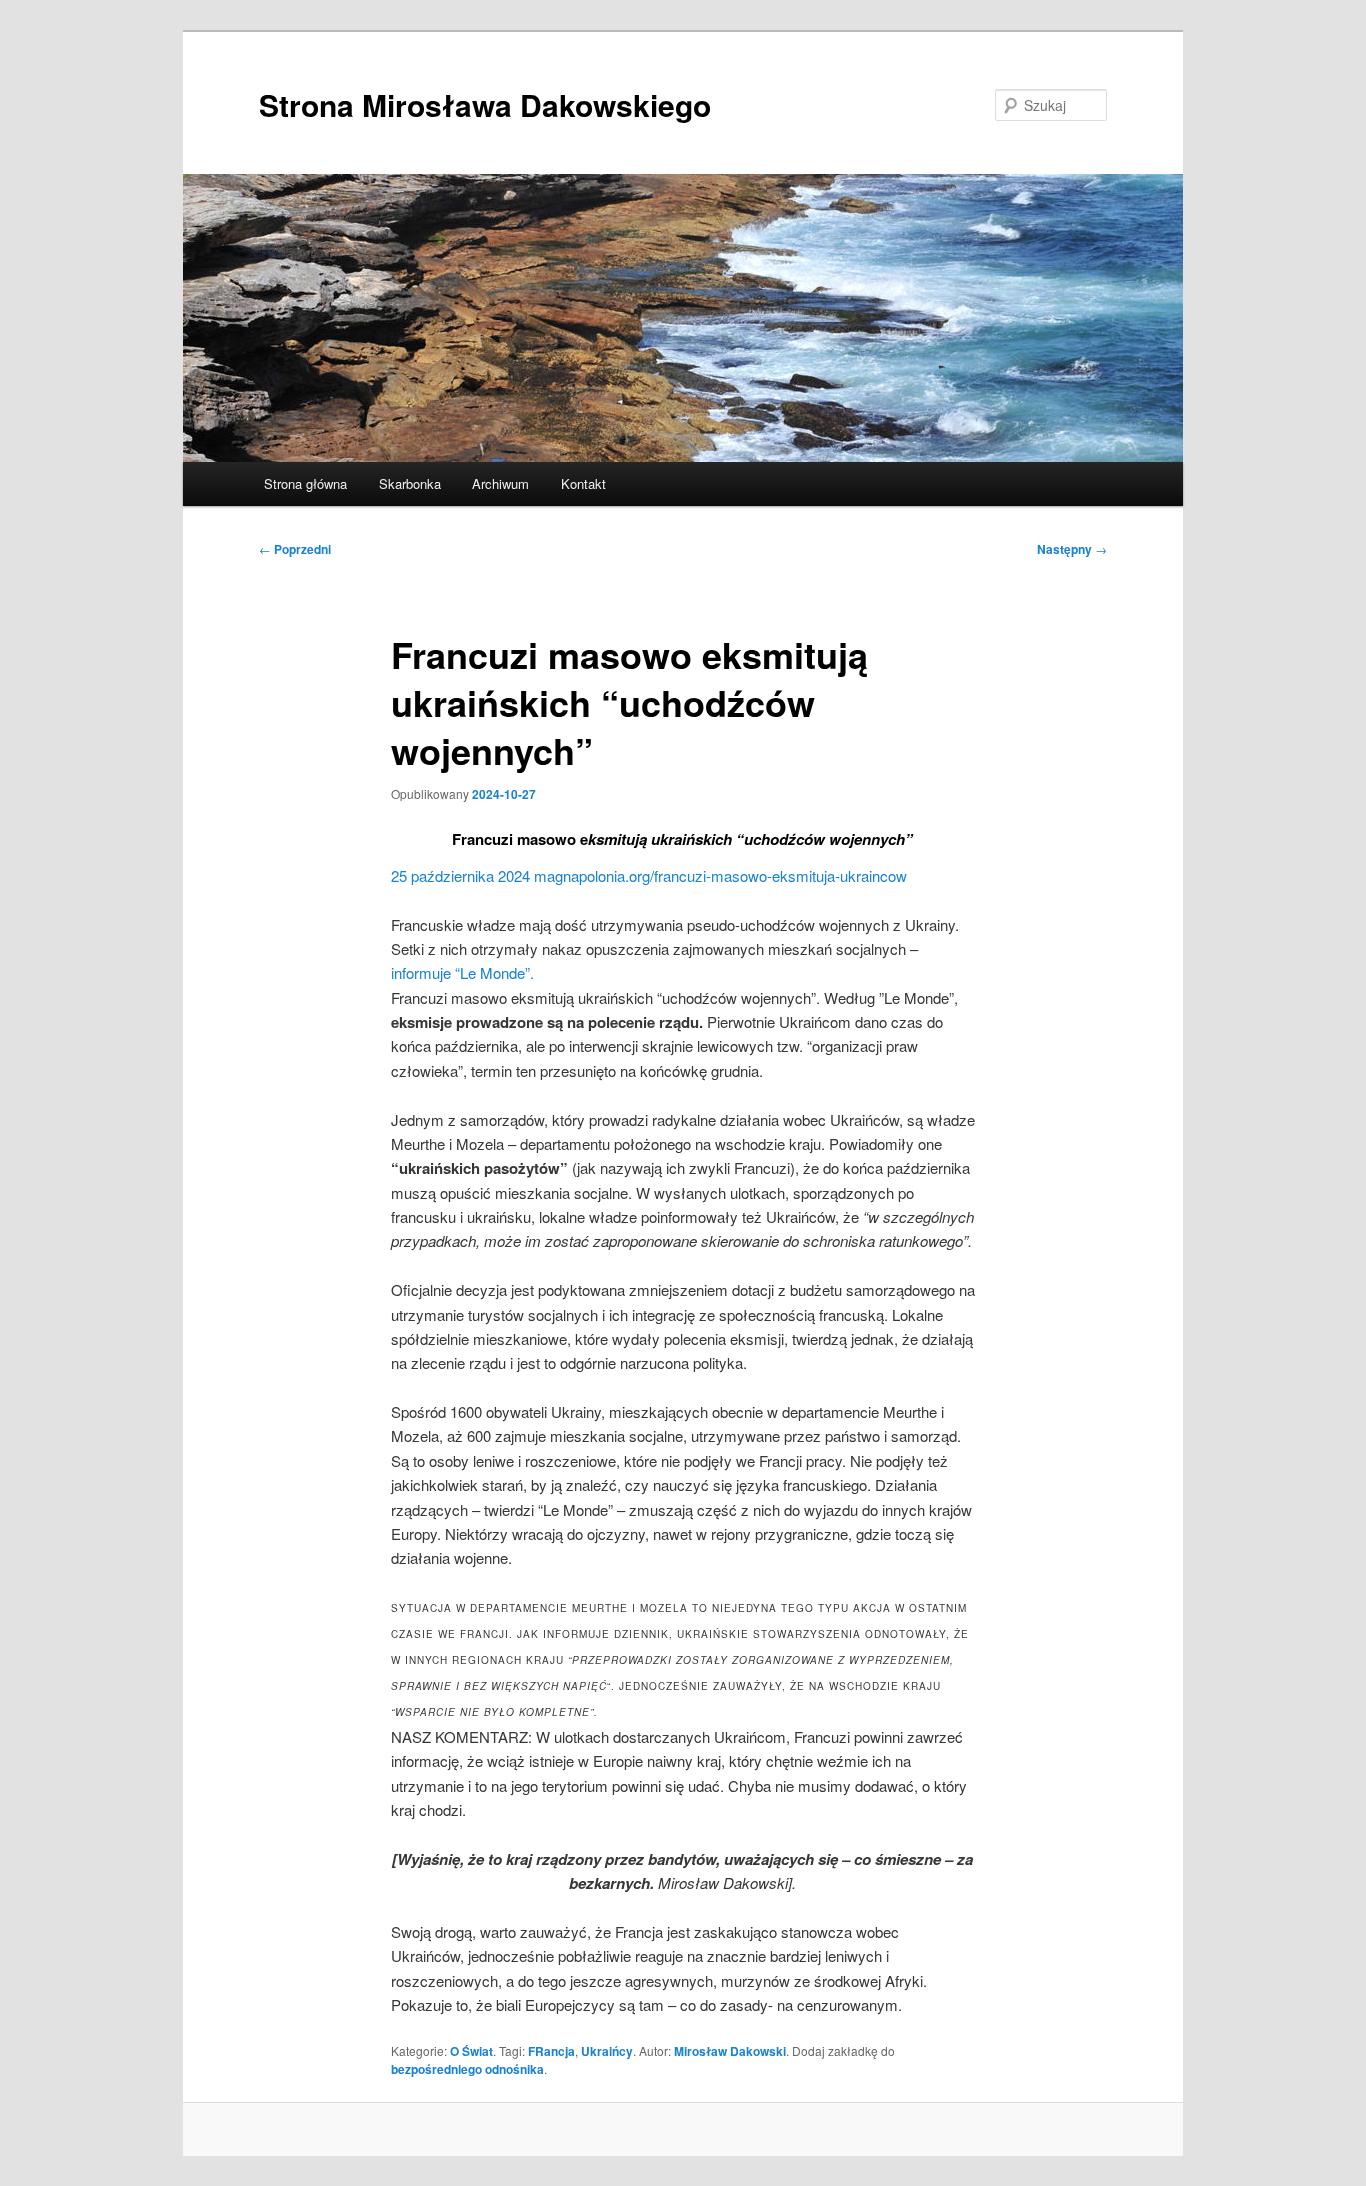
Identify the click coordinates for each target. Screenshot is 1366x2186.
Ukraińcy (607, 2051)
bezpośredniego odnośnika (467, 2069)
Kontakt (583, 483)
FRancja (551, 2051)
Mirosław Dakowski (730, 2051)
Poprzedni (295, 549)
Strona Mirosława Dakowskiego (485, 104)
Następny (1072, 549)
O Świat (471, 2051)
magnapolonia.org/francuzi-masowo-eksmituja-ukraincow (720, 875)
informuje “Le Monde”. (462, 972)
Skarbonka (410, 483)
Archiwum (500, 483)
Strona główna (305, 483)
